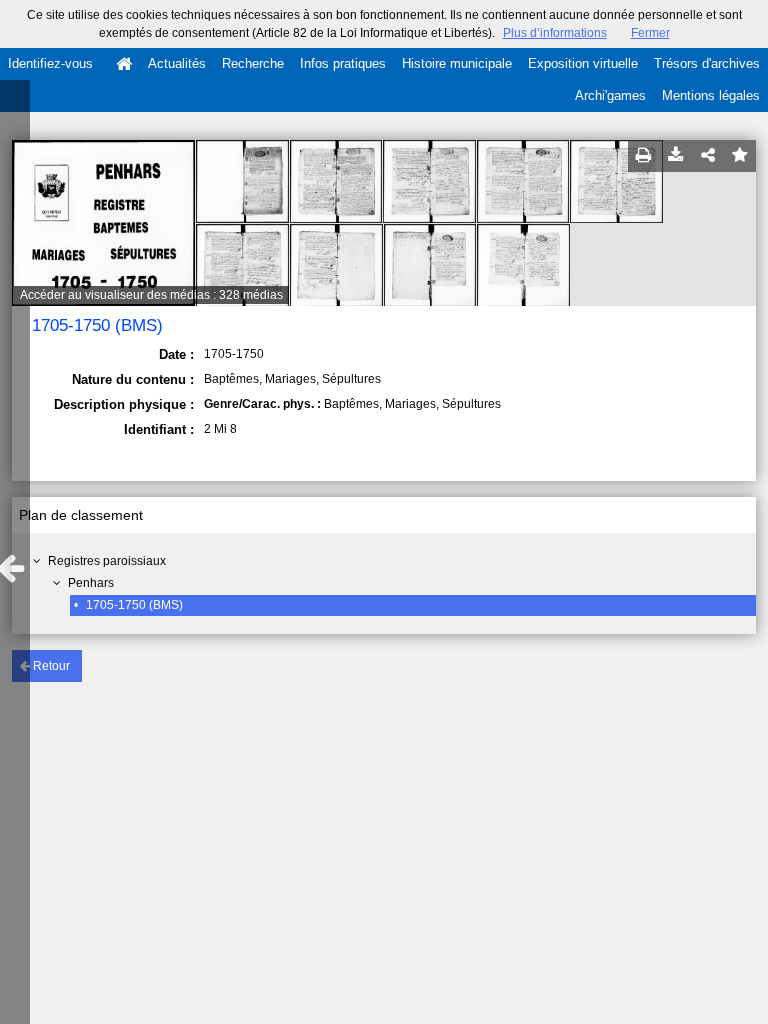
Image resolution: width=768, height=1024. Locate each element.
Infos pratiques (343, 63)
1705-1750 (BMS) (134, 605)
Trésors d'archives (707, 63)
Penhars (91, 583)
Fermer (650, 33)
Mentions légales (711, 95)
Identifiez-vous (50, 63)
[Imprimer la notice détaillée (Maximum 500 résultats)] (644, 156)
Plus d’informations (555, 33)
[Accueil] (124, 64)
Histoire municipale (457, 63)
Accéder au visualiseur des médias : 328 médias (151, 295)
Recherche (253, 63)
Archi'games (610, 95)
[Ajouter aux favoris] (740, 156)
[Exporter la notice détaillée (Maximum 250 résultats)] (676, 156)
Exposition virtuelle (583, 63)
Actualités (177, 63)
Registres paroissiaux (107, 561)
